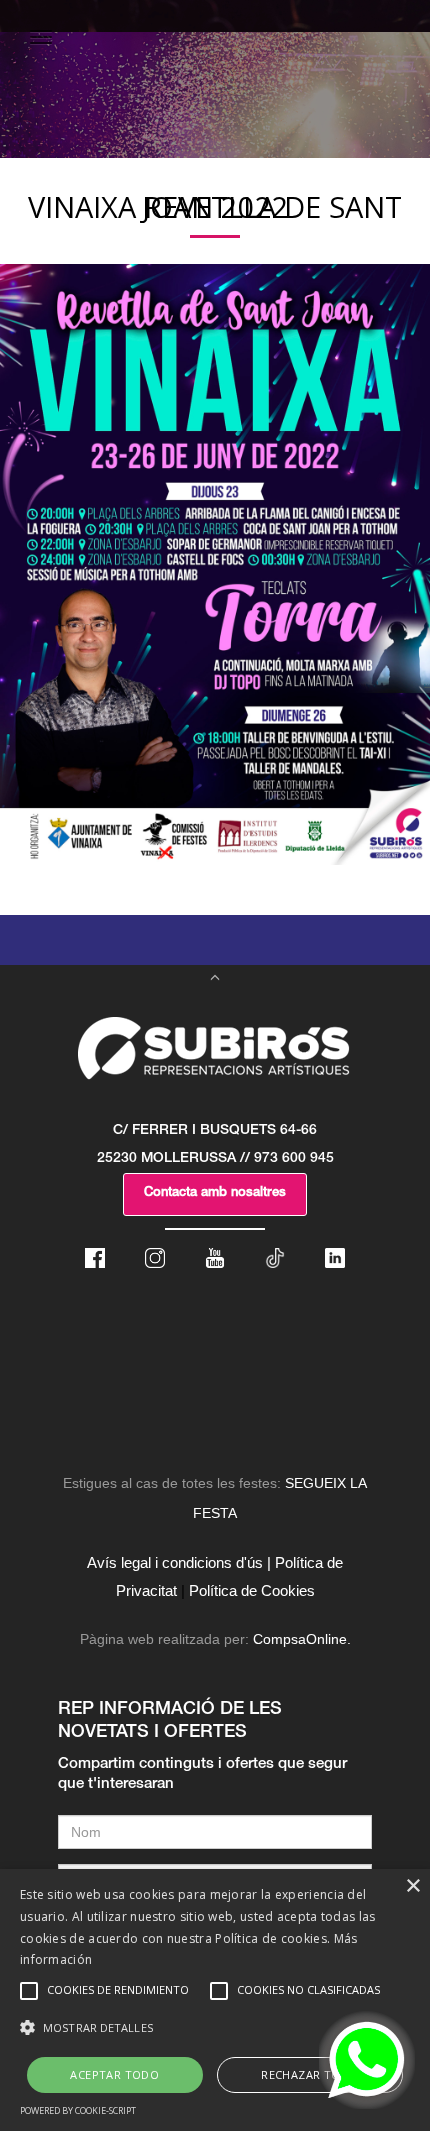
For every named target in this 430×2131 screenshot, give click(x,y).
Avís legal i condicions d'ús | (179, 1562)
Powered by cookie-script (78, 2110)
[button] (215, 2028)
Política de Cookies (252, 1590)
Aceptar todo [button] (114, 2074)
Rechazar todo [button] (309, 2074)
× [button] (412, 1886)
